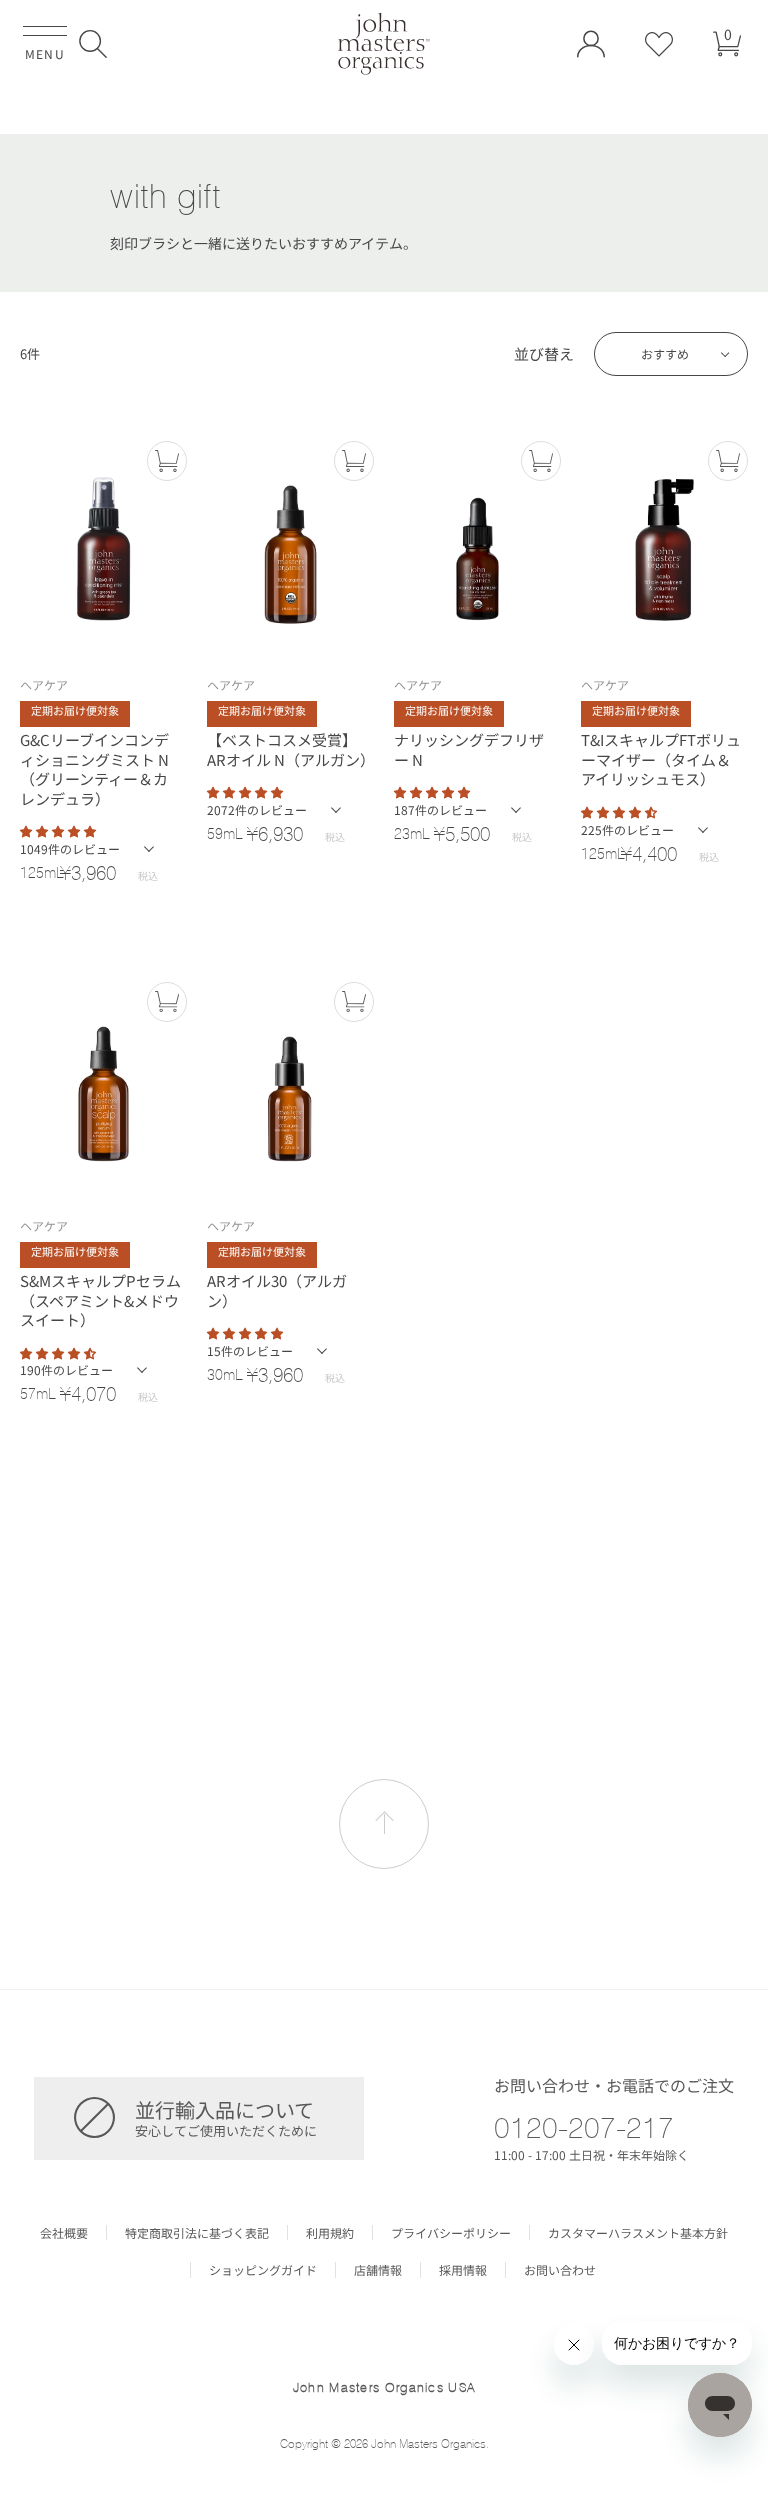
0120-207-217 (584, 2127)
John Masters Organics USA (384, 2387)
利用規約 (330, 2233)
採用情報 (463, 2270)
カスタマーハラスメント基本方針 (638, 2233)
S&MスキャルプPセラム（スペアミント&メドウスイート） (100, 1300)
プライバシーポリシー (451, 2233)
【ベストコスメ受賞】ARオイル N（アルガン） (288, 749)
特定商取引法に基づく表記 (197, 2233)
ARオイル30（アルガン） (277, 1290)
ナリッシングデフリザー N (469, 749)
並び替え (544, 354)
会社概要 (64, 2233)
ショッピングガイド (263, 2270)
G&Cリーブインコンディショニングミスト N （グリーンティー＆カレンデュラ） (94, 769)
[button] (93, 44)
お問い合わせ (560, 2270)
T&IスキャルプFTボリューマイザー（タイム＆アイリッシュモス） (661, 759)
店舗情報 (378, 2270)
